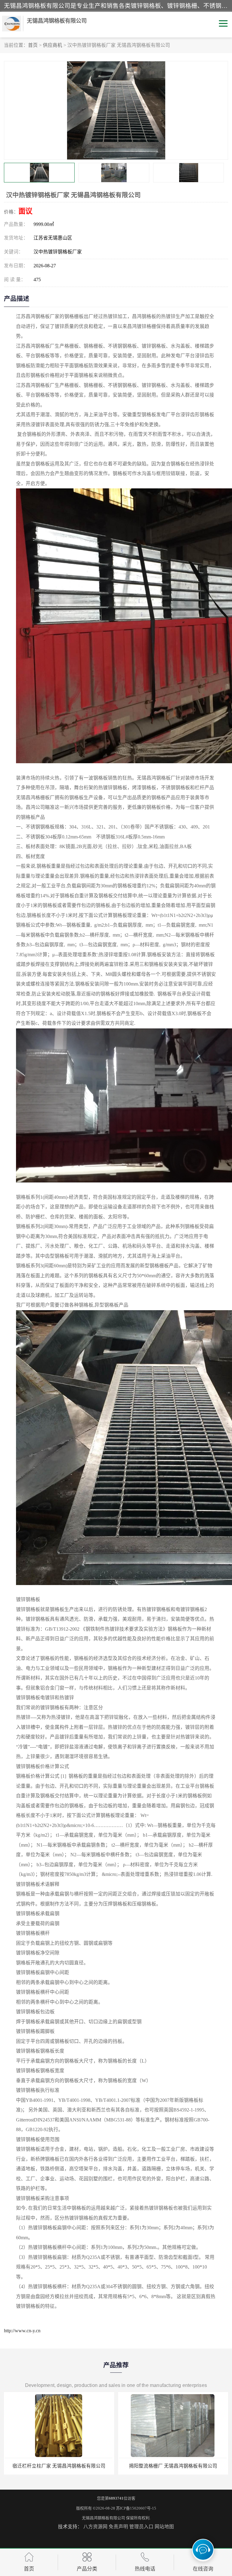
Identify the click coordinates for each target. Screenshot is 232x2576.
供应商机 (53, 45)
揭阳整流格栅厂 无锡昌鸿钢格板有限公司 (53, 2466)
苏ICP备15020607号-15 (136, 2508)
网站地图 (164, 2527)
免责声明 (118, 2527)
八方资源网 (95, 2527)
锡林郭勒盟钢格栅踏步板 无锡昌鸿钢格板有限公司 (166, 2466)
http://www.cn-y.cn (22, 2331)
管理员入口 (141, 2527)
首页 (33, 45)
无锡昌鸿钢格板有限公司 (103, 2518)
